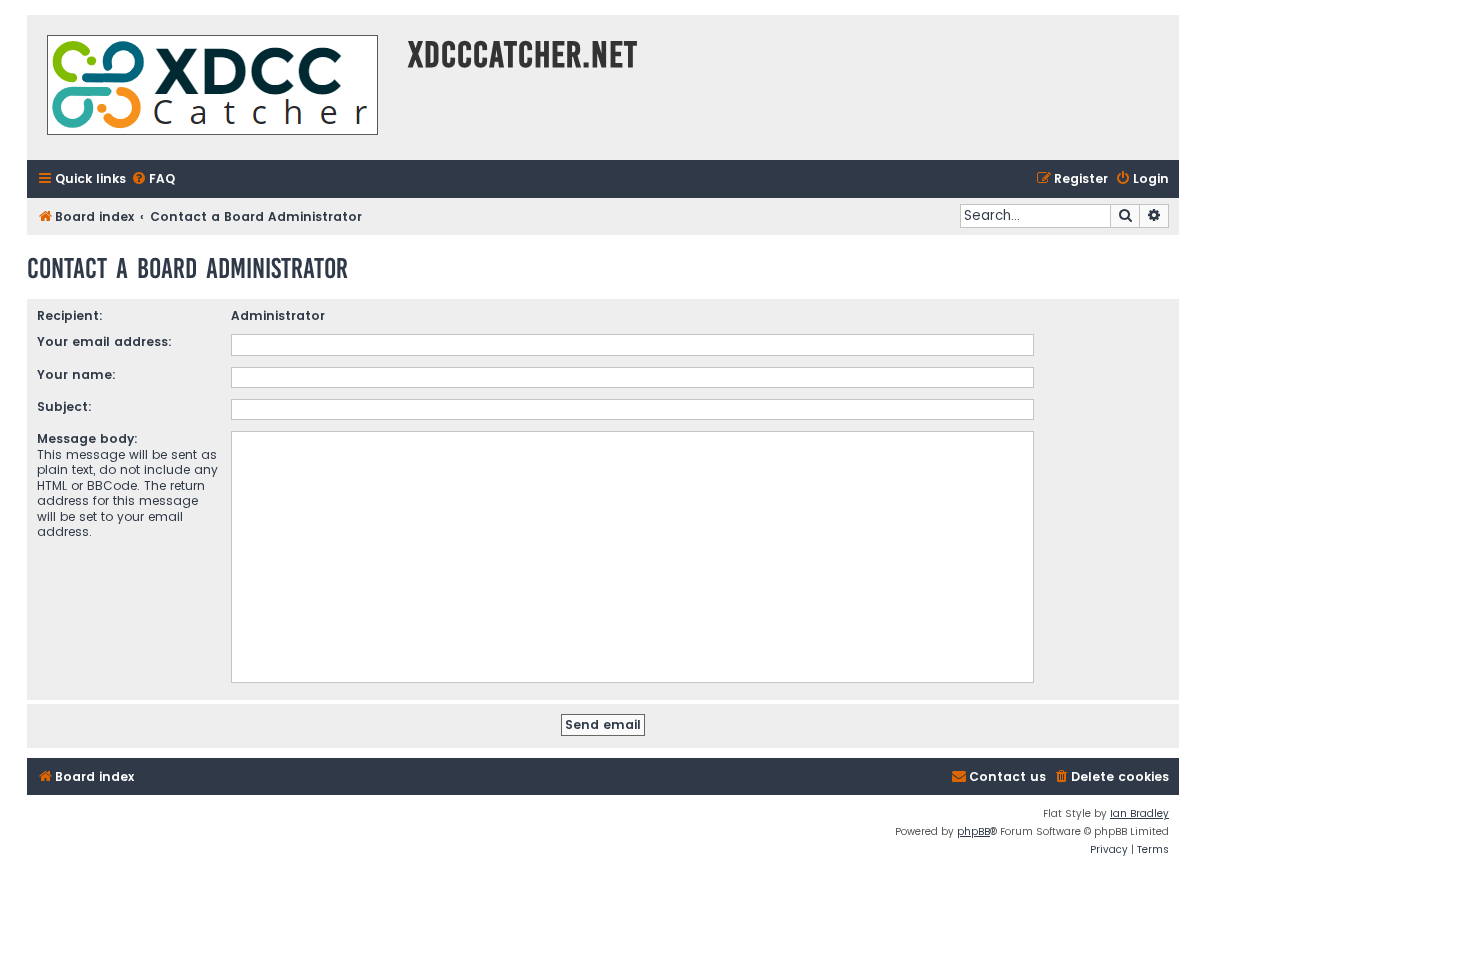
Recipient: (70, 315)
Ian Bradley (1139, 813)
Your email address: (104, 341)
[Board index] (212, 87)
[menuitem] (153, 179)
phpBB (973, 831)
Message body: (87, 438)
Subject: (64, 406)
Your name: (76, 374)
